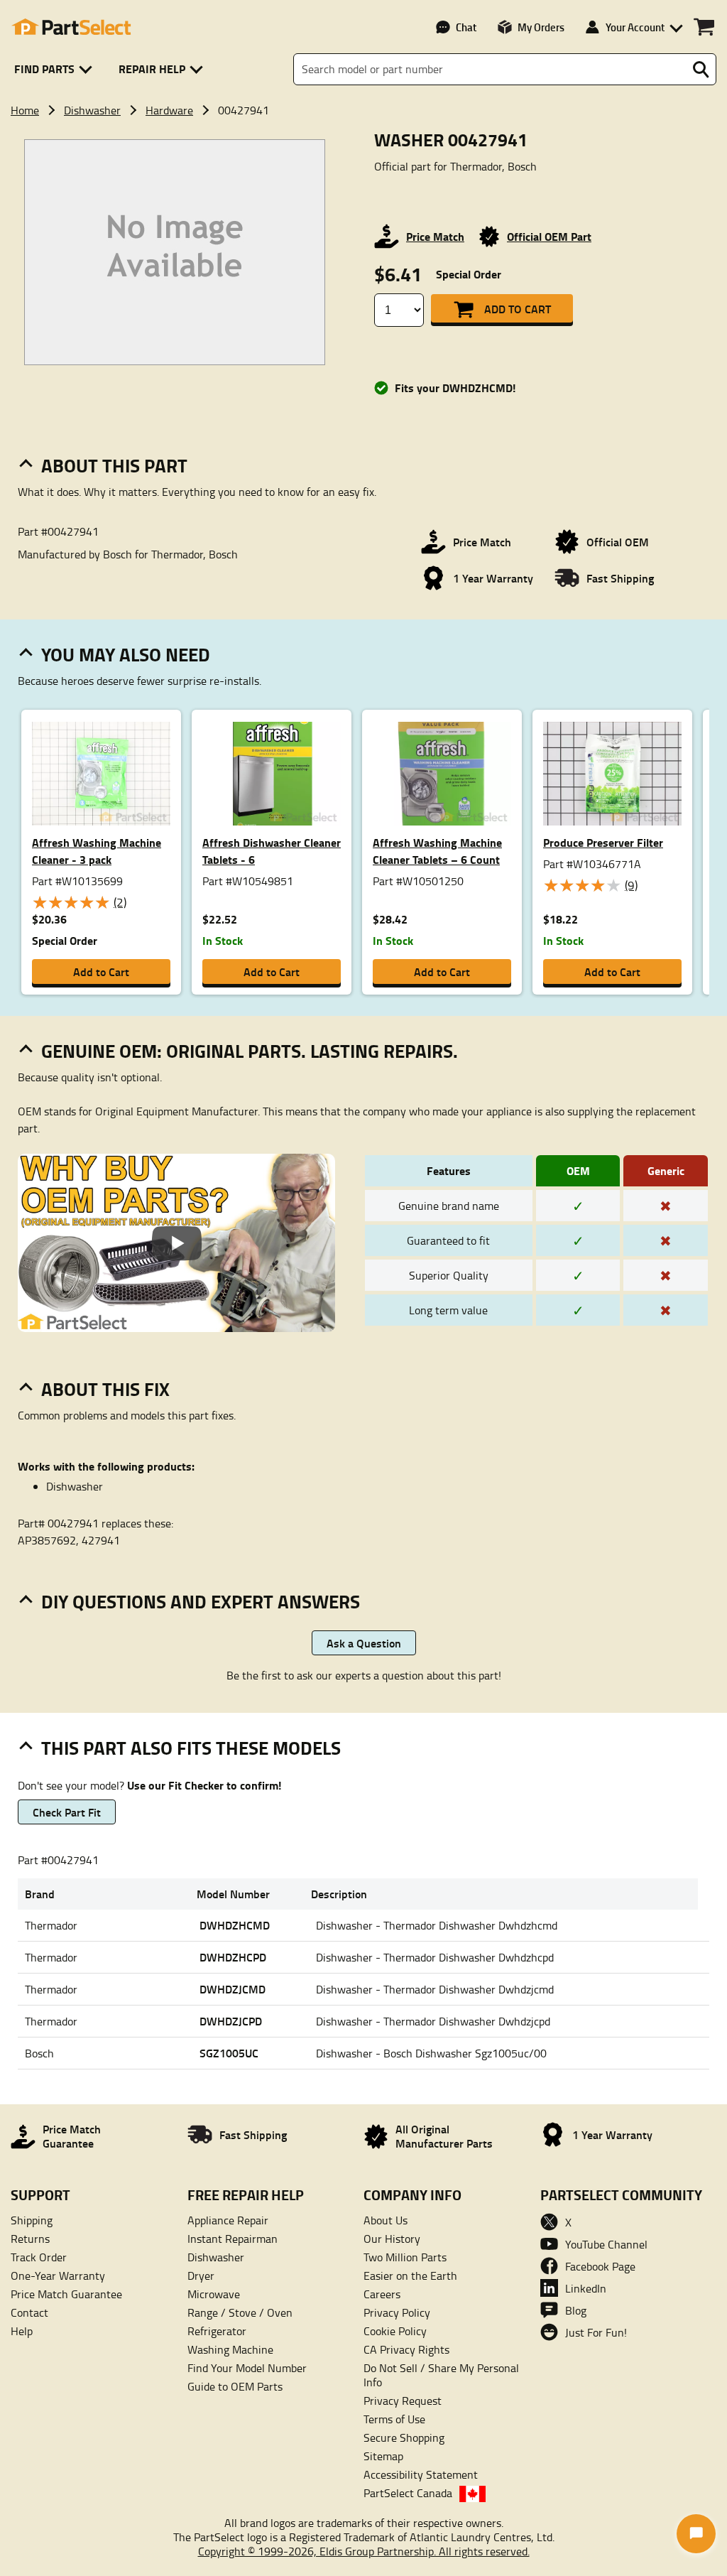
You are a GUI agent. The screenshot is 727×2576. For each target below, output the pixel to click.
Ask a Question (364, 1643)
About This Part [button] (114, 465)
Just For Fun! (596, 2332)
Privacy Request (403, 2401)
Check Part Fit (67, 1812)
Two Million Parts (405, 2257)
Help (22, 2331)
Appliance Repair (228, 2220)
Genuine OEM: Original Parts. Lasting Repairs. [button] (250, 1051)
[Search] (701, 70)
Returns (30, 2239)
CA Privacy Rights (406, 2349)
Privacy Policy (397, 2312)
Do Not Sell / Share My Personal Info (441, 2375)
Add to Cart (518, 309)
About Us (386, 2220)
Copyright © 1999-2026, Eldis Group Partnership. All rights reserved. (364, 2551)
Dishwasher (92, 110)
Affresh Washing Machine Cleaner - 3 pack (97, 851)
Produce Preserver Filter (603, 842)
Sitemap (383, 2456)
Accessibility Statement (421, 2474)
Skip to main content (364, 77)
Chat (466, 27)
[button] (56, 69)
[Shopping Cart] (704, 27)
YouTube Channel (606, 2244)
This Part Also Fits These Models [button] (191, 1748)
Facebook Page (600, 2266)
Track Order (39, 2257)
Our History (392, 2239)
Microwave (214, 2294)
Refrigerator (217, 2331)
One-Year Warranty (58, 2275)
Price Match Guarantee (66, 2294)
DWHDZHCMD (235, 1925)
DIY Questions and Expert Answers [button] (201, 1601)
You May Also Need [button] (126, 654)
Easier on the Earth (410, 2275)
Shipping (32, 2220)
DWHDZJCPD (231, 2021)
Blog (576, 2310)
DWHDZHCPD (233, 1957)
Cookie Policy (395, 2331)
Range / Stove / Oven (240, 2312)
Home (25, 110)
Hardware (169, 110)
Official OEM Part (549, 236)
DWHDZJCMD (233, 1989)
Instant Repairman (233, 2239)
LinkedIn (586, 2288)
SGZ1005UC (229, 2053)
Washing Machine (230, 2349)
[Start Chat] (696, 2534)
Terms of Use (394, 2419)
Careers (382, 2294)
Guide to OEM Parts (235, 2386)
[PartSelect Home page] (71, 27)
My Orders (541, 27)
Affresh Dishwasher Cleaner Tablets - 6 (272, 851)
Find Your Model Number (247, 2368)
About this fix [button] (105, 1389)
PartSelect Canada (408, 2493)
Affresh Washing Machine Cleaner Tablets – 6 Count (437, 851)
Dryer (201, 2275)
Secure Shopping (404, 2437)
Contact (29, 2312)
